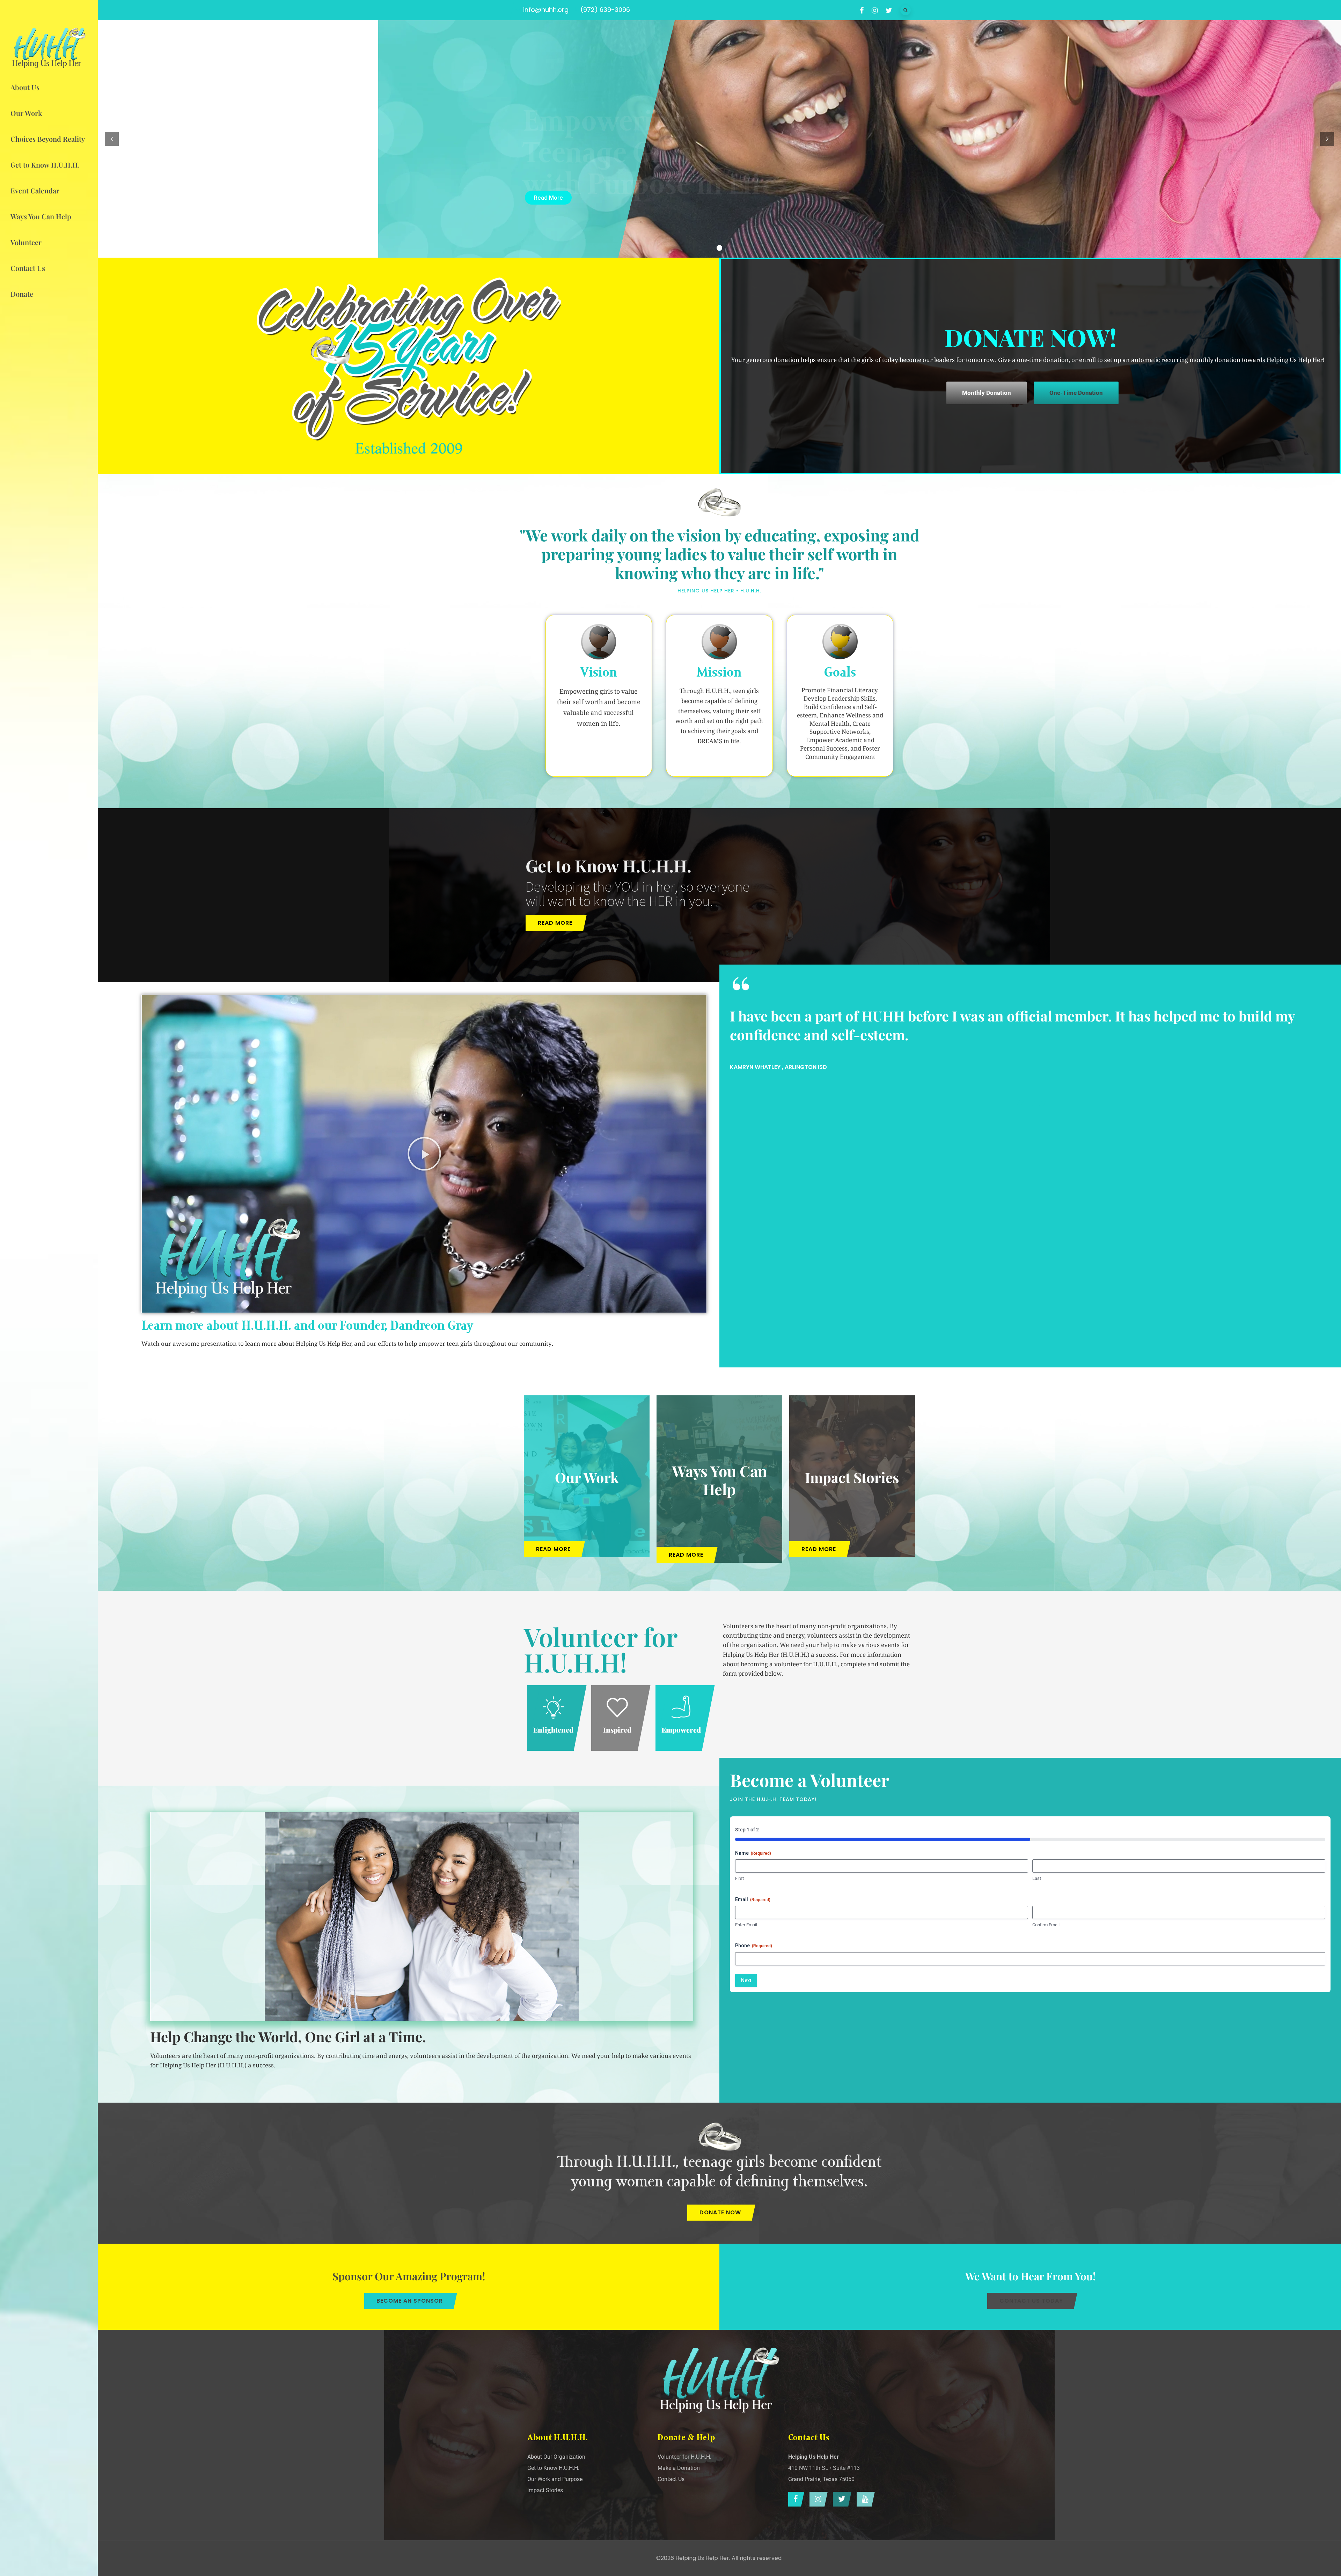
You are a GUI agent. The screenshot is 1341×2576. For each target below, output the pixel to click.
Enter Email (746, 1925)
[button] (424, 1154)
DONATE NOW (720, 2212)
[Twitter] (840, 2499)
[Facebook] (794, 2499)
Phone (754, 1946)
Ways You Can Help (719, 1480)
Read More (548, 198)
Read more (555, 923)
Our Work (587, 1477)
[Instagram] (817, 2499)
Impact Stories (852, 1477)
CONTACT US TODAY (1031, 2301)
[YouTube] (864, 2499)
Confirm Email (1046, 1925)
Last (1037, 1878)
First (739, 1878)
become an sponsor (410, 2301)
